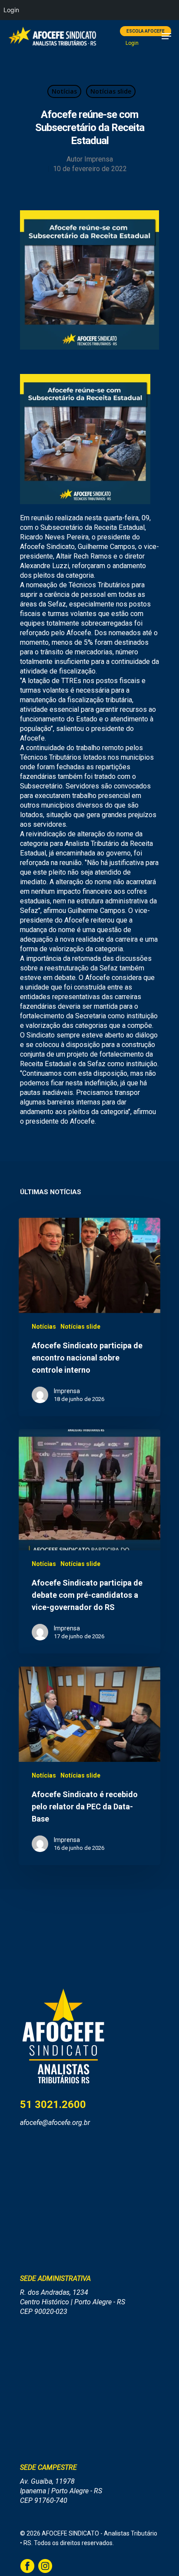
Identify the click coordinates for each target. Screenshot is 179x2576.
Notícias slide (111, 91)
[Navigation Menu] (166, 36)
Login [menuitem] (11, 10)
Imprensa (99, 159)
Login (132, 43)
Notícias (64, 91)
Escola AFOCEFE (146, 31)
